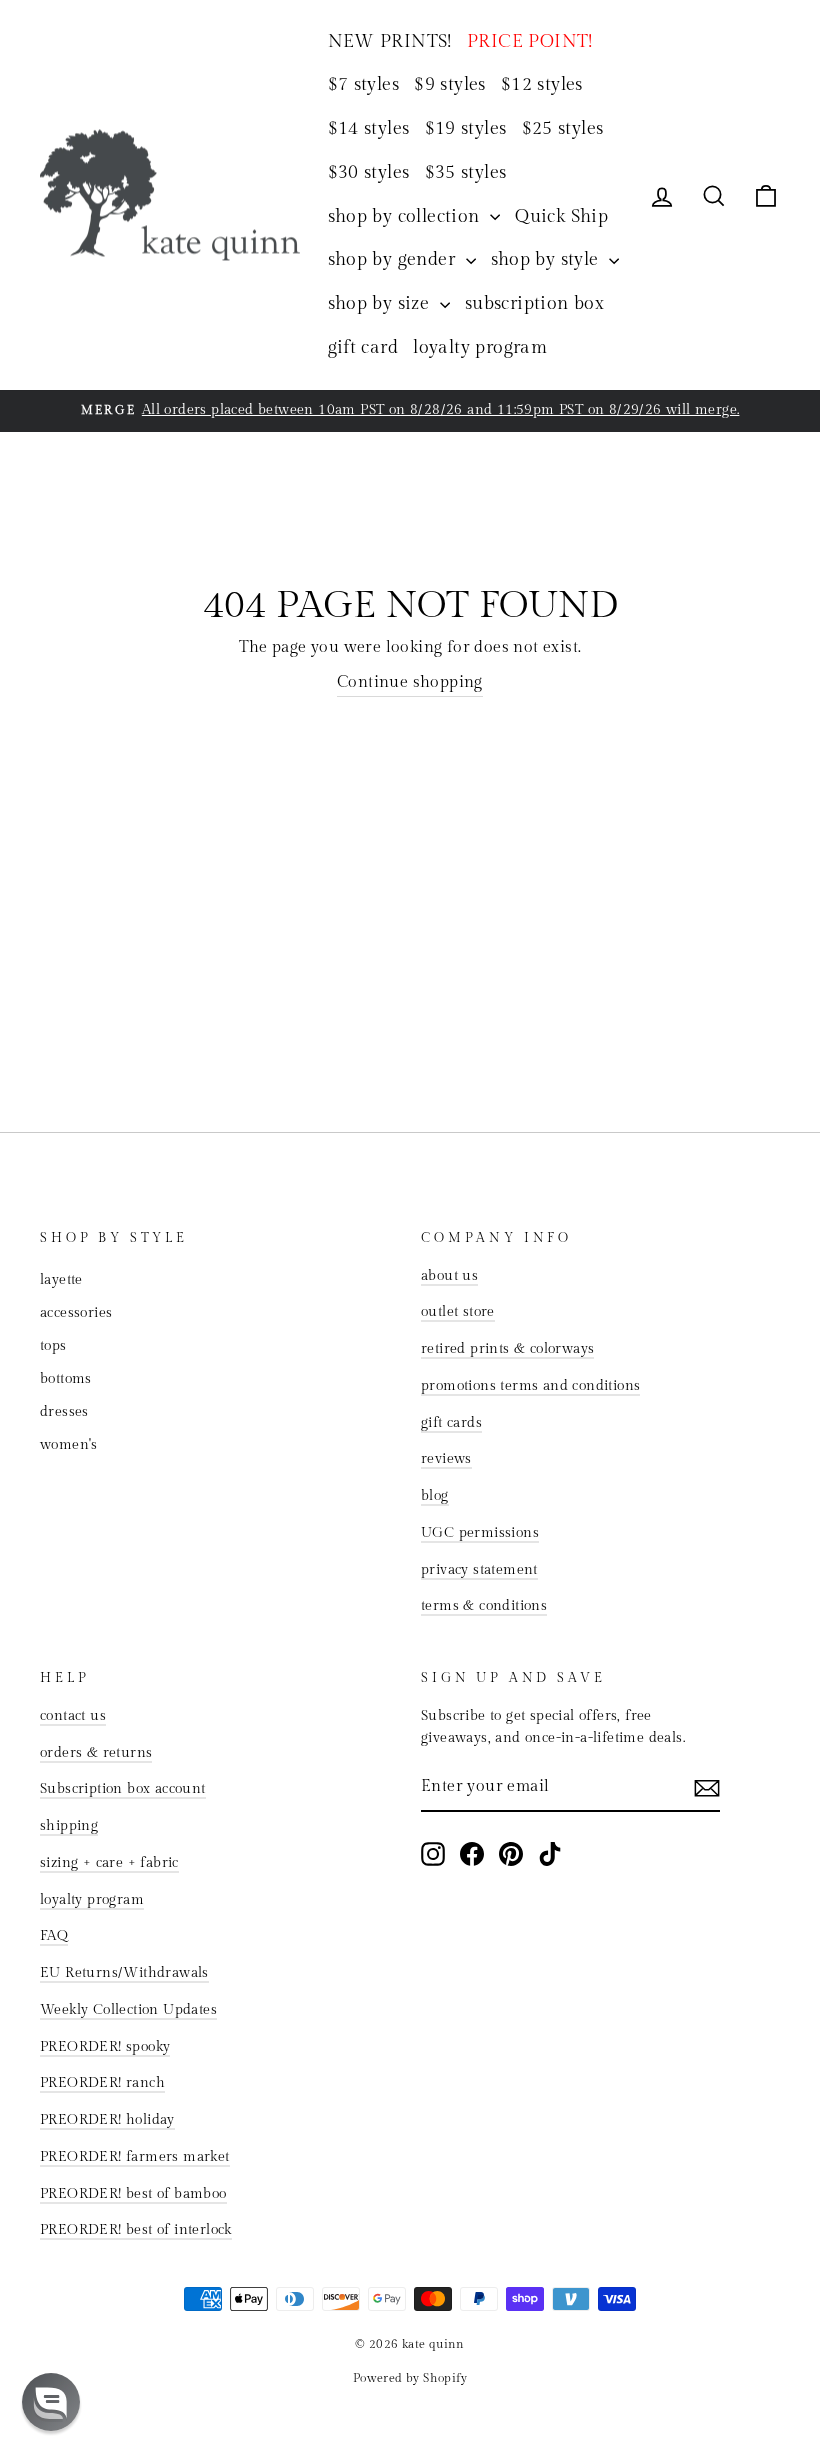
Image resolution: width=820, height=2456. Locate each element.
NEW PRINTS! (390, 41)
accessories (76, 1313)
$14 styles (369, 128)
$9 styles (450, 84)
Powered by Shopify (410, 2378)
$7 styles (364, 84)
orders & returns (96, 1753)
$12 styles (542, 84)
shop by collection (407, 216)
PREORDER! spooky (105, 2047)
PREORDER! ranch (102, 2083)
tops (53, 1346)
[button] (51, 2402)
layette (61, 1280)
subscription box (534, 303)
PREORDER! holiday (107, 2120)
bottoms (66, 1379)
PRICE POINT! (530, 41)
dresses (64, 1412)
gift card (363, 347)
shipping (69, 1826)
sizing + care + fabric (109, 1863)
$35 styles (466, 172)
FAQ (54, 1936)
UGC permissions (480, 1533)
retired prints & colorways (507, 1349)
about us (449, 1276)
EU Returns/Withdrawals (124, 1973)
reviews (446, 1459)
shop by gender (394, 259)
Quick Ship (561, 216)
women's (69, 1445)
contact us (73, 1716)
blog (435, 1496)
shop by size (381, 303)
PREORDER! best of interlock (136, 2230)
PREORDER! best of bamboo (133, 2194)
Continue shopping (410, 682)
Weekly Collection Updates (128, 2010)
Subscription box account (123, 1789)
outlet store (458, 1312)
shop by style (548, 259)
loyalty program (480, 347)
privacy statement (479, 1570)
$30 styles (369, 172)
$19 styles (466, 128)
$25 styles (563, 128)
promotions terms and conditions (530, 1386)
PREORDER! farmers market (135, 2157)
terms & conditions (484, 1606)
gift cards (451, 1423)
